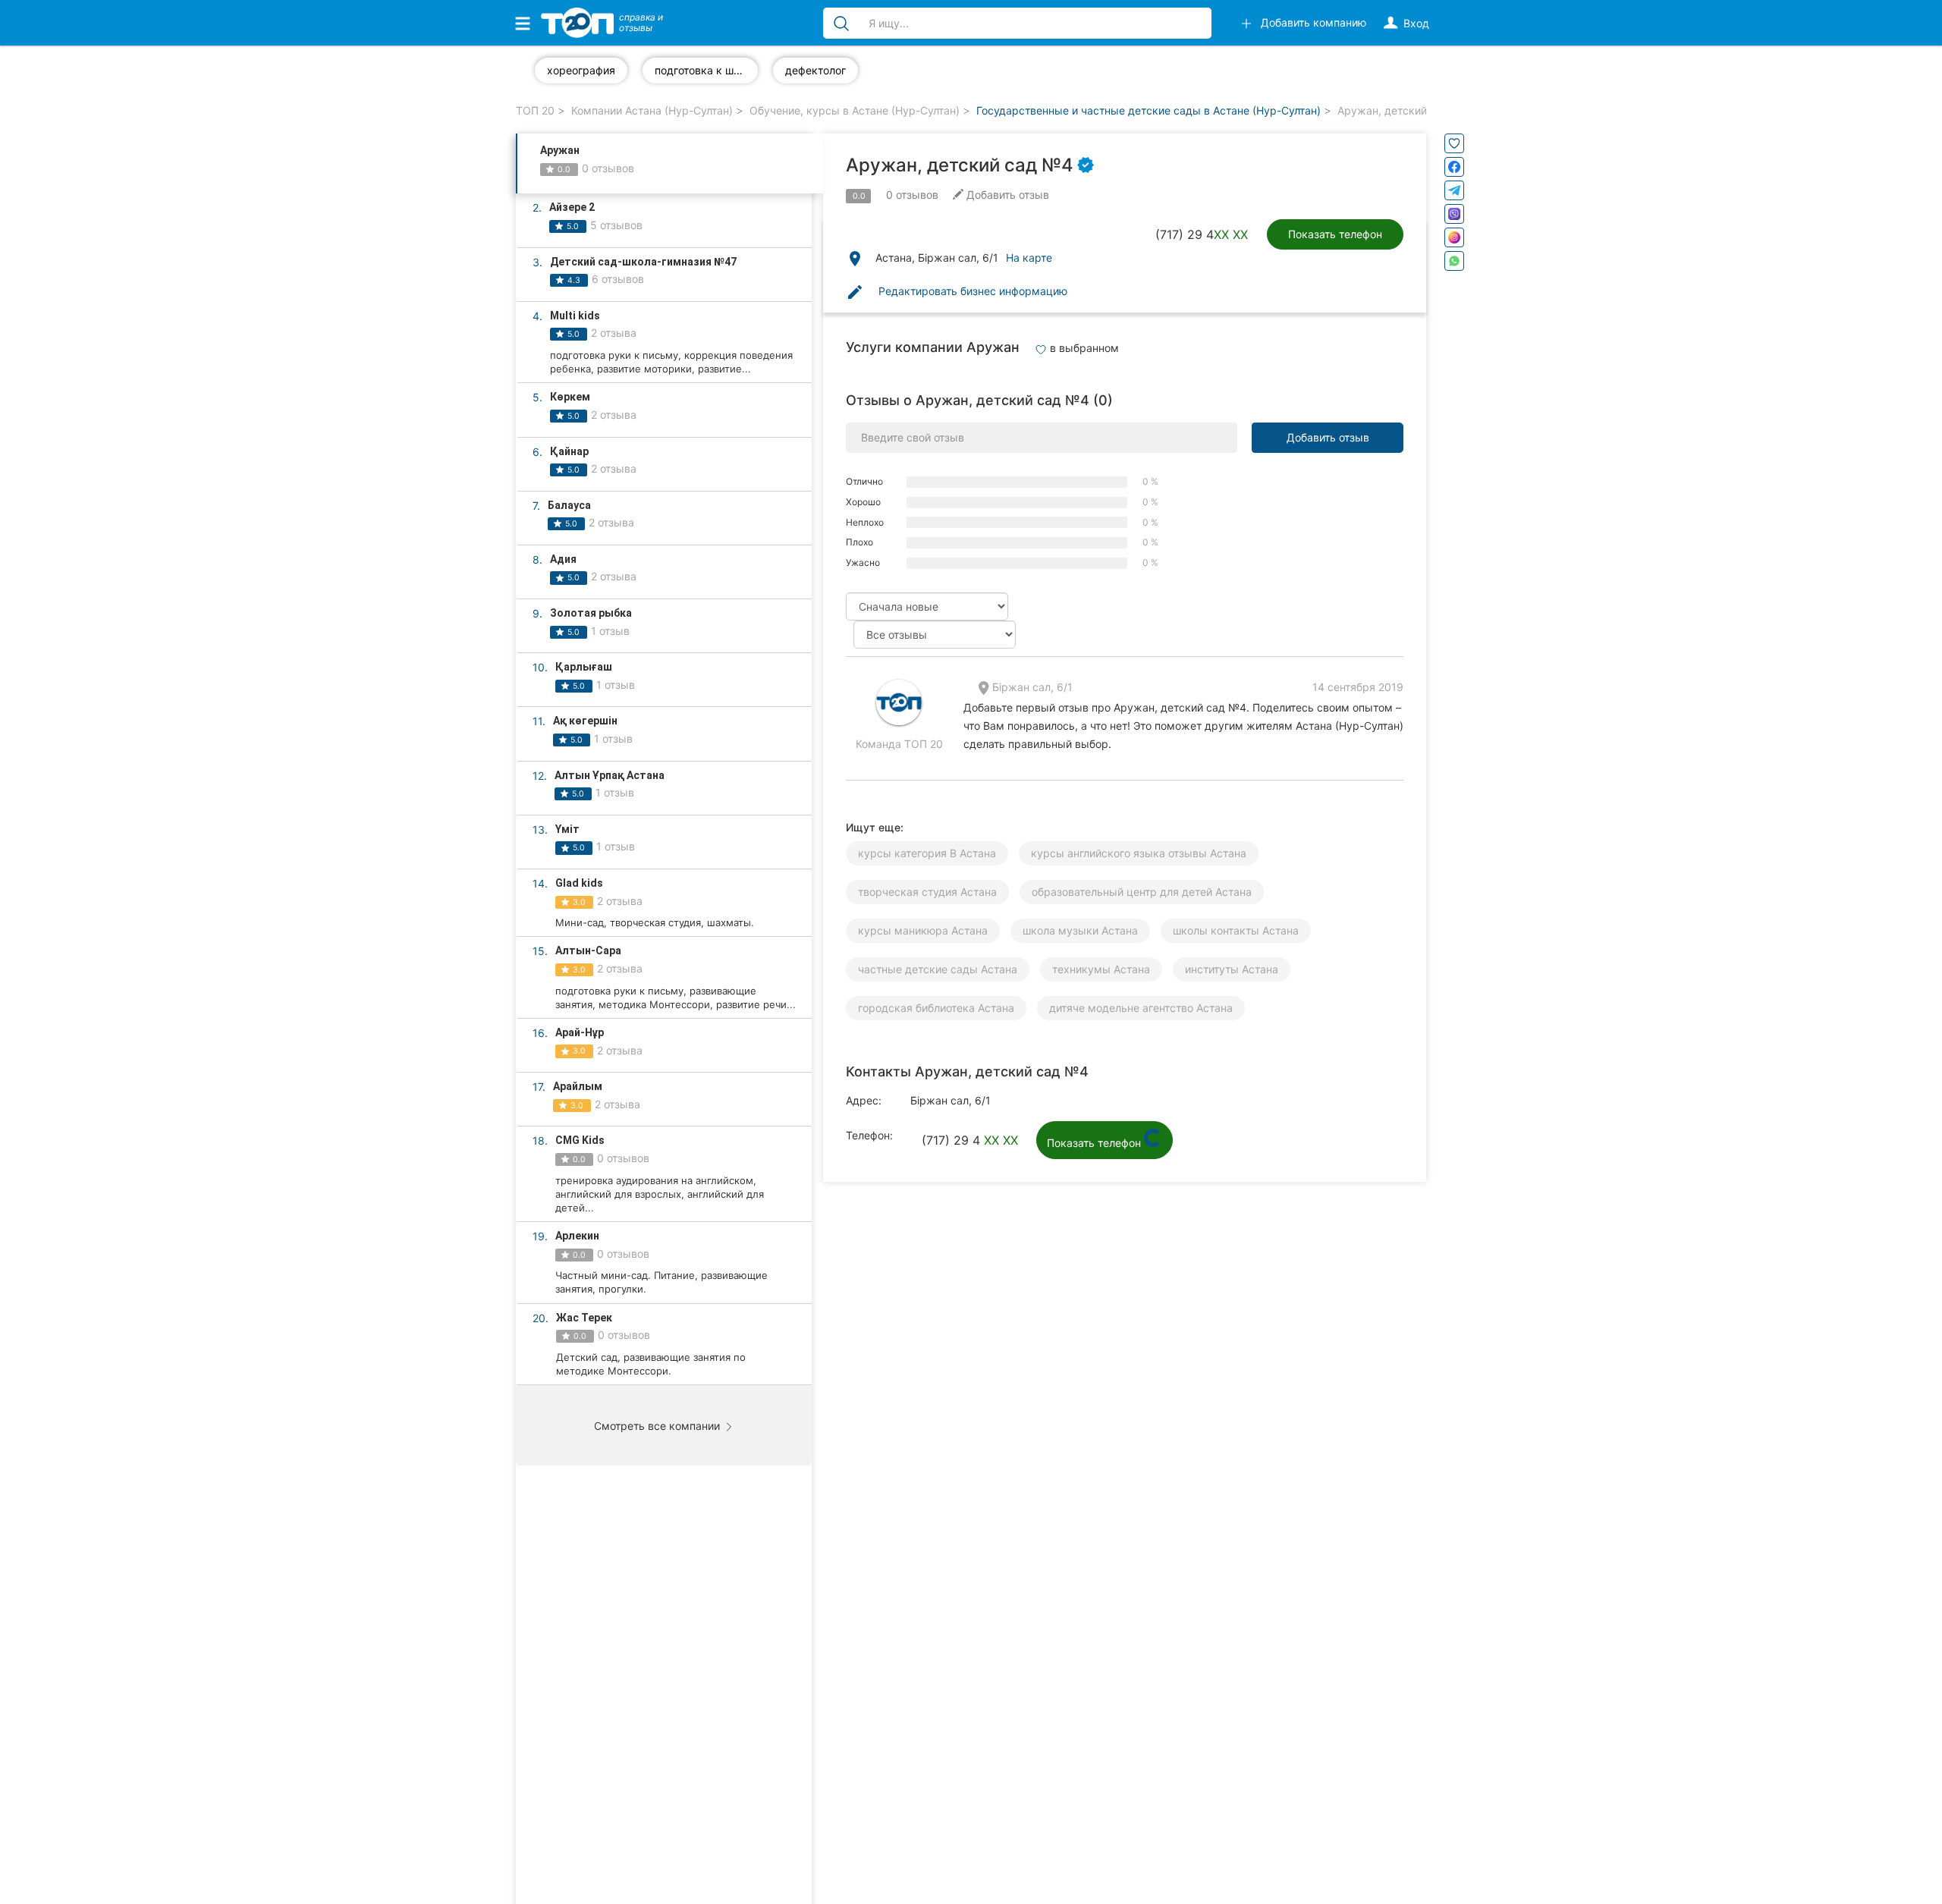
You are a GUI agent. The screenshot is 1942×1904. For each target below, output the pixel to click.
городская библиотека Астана (936, 1008)
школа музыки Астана (1080, 930)
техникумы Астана (1101, 969)
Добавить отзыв (1328, 437)
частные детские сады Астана (938, 969)
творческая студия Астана (927, 892)
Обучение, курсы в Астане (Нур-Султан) (855, 110)
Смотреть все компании (658, 1426)
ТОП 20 (535, 110)
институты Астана (1232, 969)
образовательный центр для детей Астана (1142, 892)
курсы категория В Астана (927, 853)
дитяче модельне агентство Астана (1141, 1008)
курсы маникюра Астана (923, 930)
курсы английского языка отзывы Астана (1139, 853)
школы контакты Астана (1236, 930)
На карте (1029, 258)
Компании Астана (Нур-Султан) (652, 110)
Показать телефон (1335, 234)
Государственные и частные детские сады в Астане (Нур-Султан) (1149, 110)
